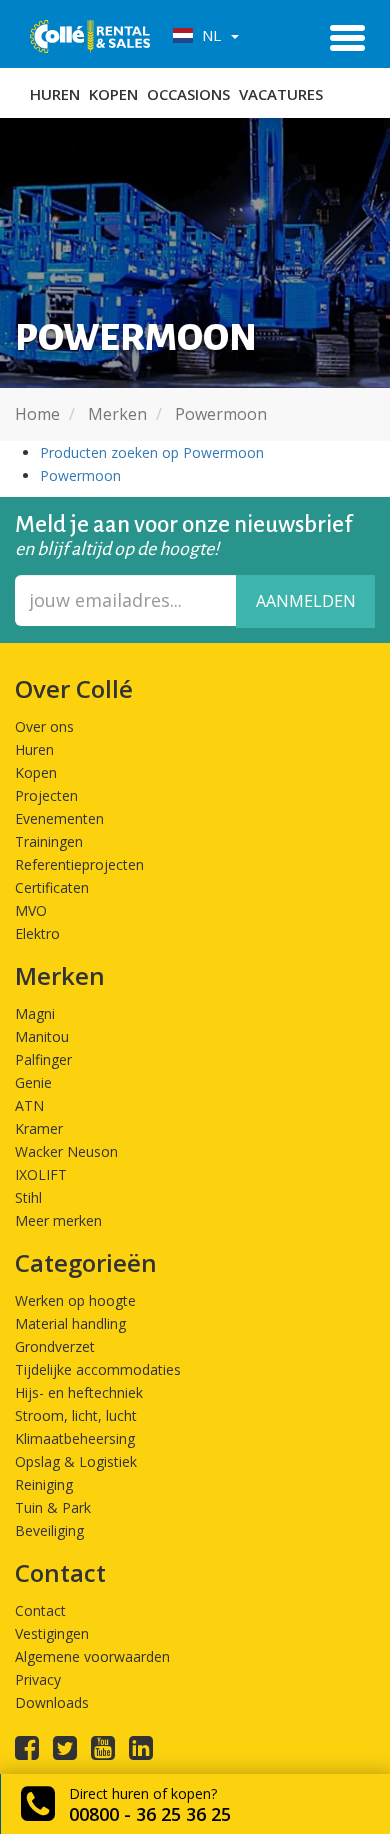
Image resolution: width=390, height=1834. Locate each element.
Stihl (28, 1197)
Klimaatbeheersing (75, 1438)
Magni (35, 1013)
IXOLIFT (41, 1174)
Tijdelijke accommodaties (98, 1369)
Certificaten (52, 887)
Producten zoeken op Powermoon (152, 452)
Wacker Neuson (66, 1151)
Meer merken (58, 1220)
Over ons (44, 726)
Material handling (70, 1323)
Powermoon (80, 475)
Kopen (113, 94)
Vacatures (281, 94)
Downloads (52, 1702)
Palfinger (43, 1059)
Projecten (46, 795)
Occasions (188, 94)
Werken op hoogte (75, 1300)
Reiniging (44, 1484)
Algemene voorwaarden (92, 1656)
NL (209, 35)
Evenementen (59, 818)
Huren (55, 94)
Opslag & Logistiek (76, 1461)
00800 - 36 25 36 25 (150, 1814)
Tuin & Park (53, 1507)
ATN (29, 1105)
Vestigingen (52, 1633)
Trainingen (49, 841)
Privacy (38, 1679)
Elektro (37, 933)
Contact (40, 1610)
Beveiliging (49, 1530)
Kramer (39, 1128)
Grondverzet (55, 1346)
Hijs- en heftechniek (79, 1392)
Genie (33, 1082)
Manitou (42, 1036)
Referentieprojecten (79, 864)
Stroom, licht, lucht (76, 1415)
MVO (31, 910)
